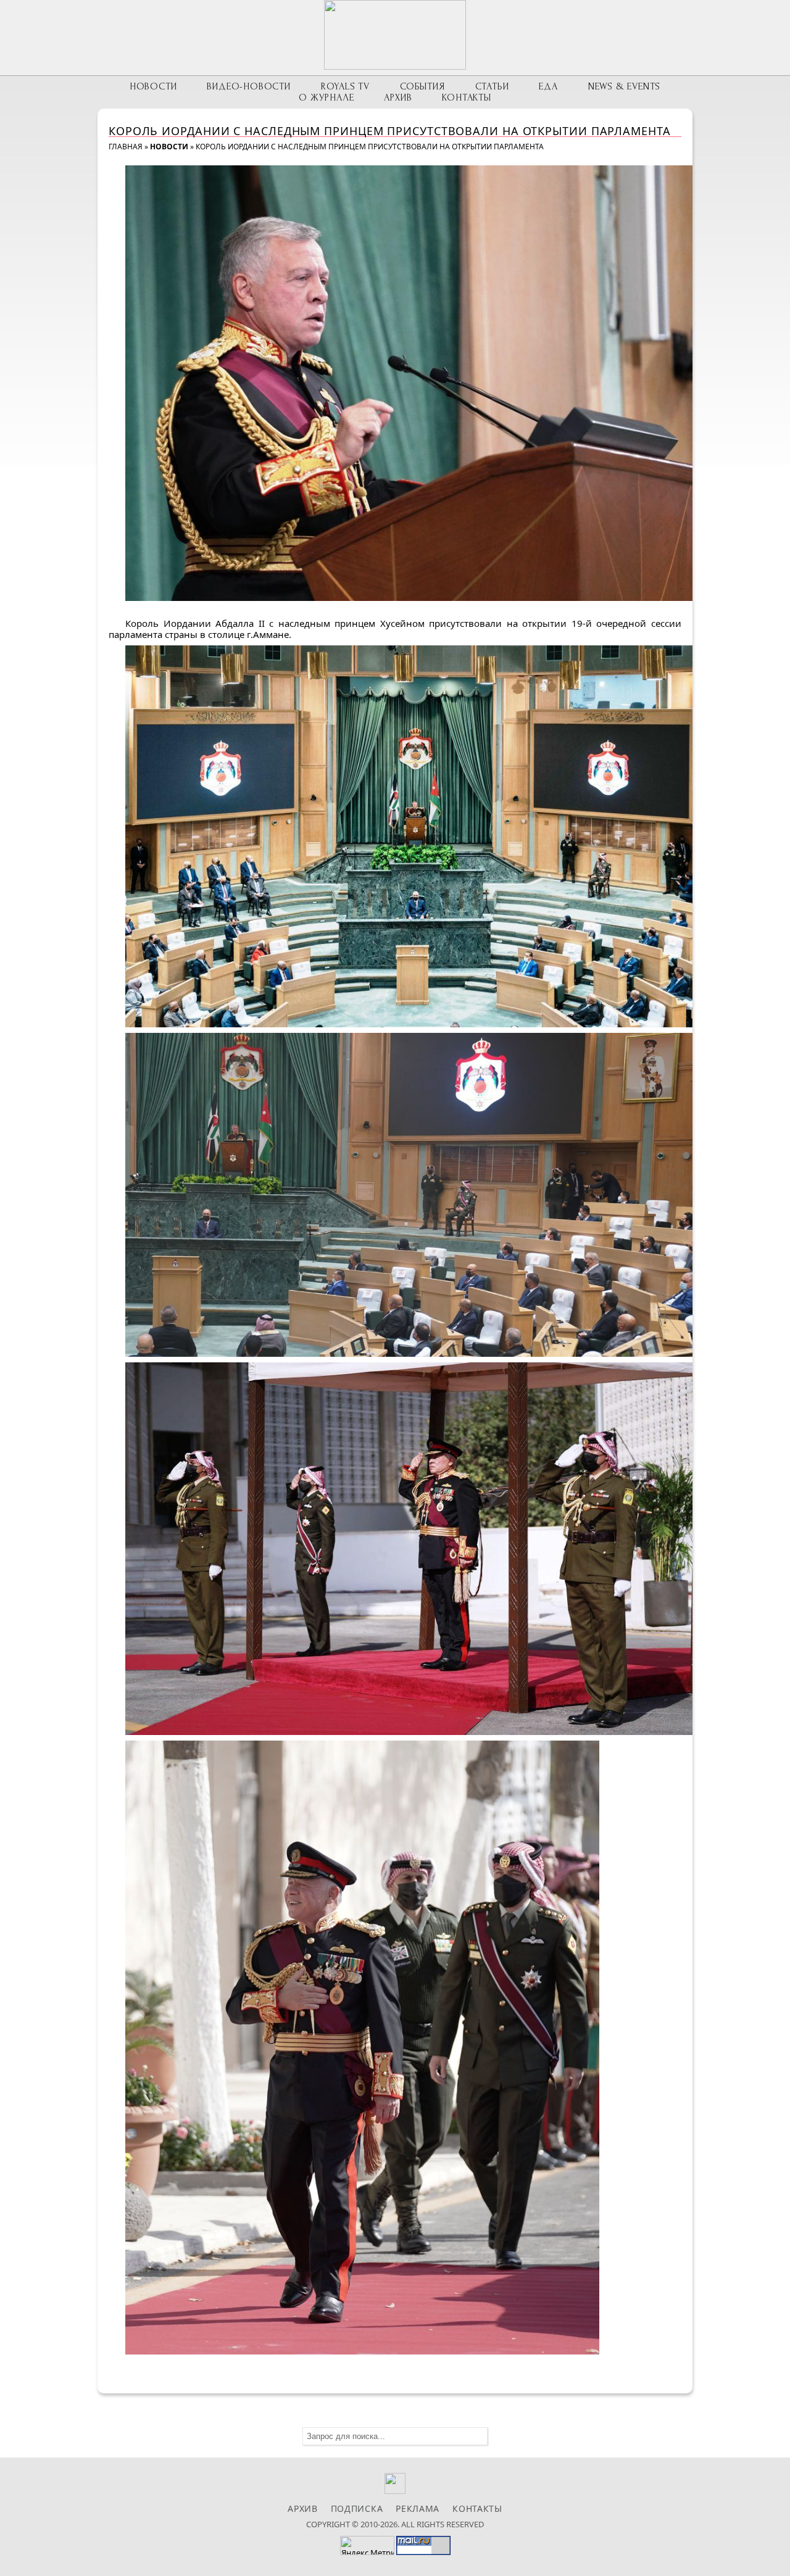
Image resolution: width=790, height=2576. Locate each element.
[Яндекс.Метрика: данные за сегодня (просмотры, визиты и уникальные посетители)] (367, 2545)
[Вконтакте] (395, 2491)
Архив (398, 97)
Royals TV (345, 86)
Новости (153, 86)
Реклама (418, 2508)
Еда (548, 86)
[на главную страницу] (395, 35)
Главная (126, 147)
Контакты (466, 97)
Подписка (357, 2508)
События (422, 86)
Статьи (492, 86)
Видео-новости (248, 86)
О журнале (326, 97)
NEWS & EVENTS (624, 86)
